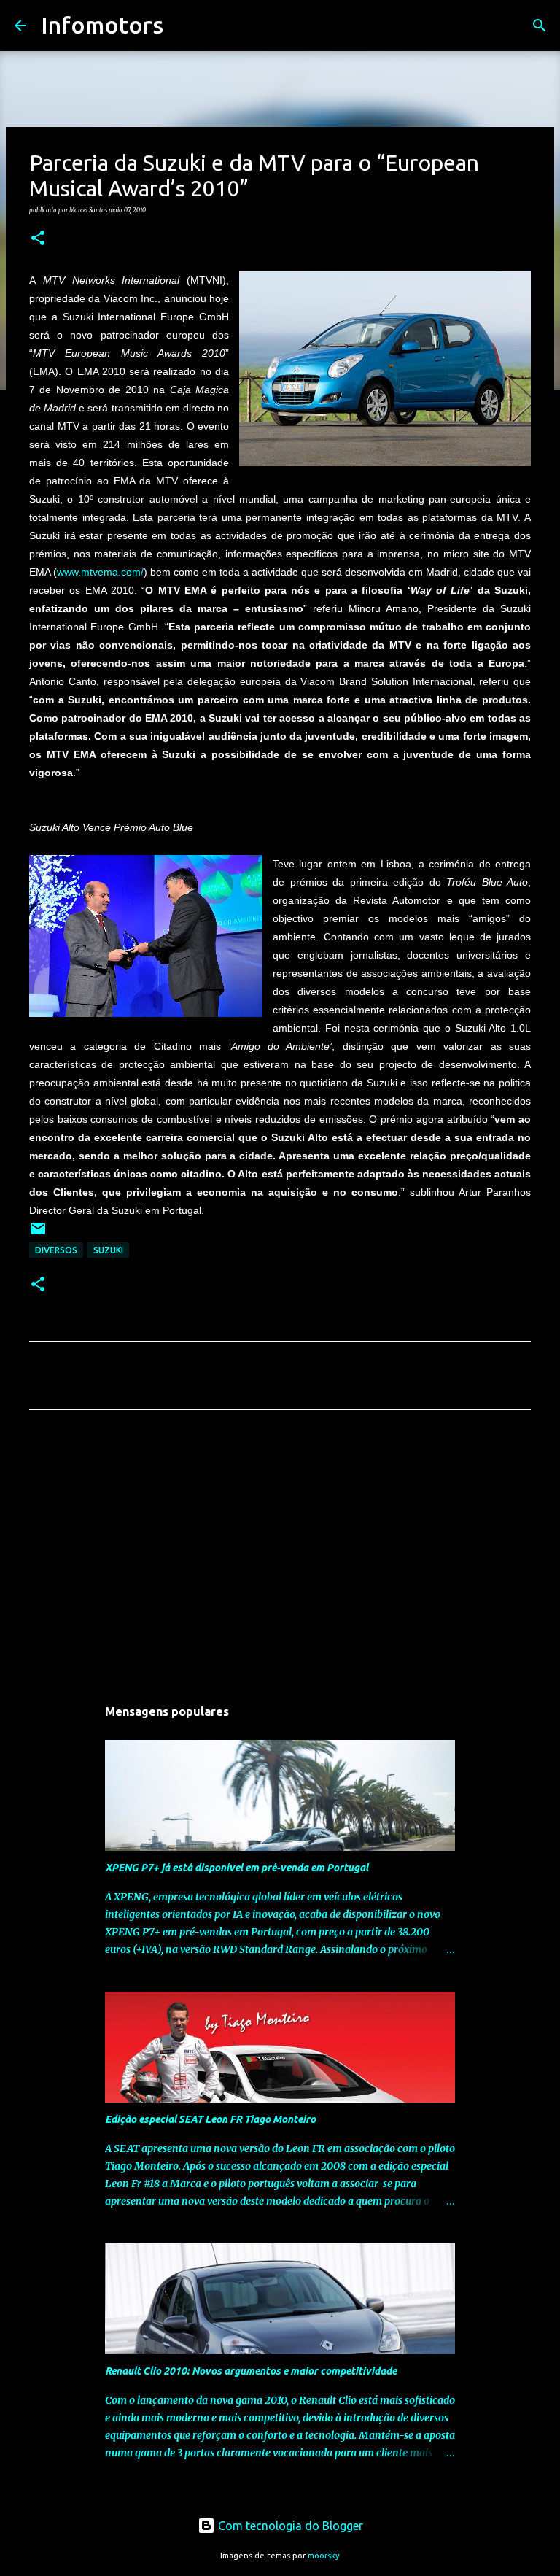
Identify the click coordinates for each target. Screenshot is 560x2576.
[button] (38, 239)
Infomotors (102, 25)
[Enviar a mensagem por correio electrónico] (38, 1234)
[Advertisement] (280, 1558)
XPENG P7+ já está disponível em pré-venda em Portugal (237, 1868)
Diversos (56, 1250)
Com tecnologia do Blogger (289, 2526)
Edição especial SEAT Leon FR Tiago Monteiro (210, 2119)
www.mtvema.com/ (100, 572)
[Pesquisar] (184, 26)
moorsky (324, 2556)
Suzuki (108, 1250)
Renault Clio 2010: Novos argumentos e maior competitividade (251, 2371)
